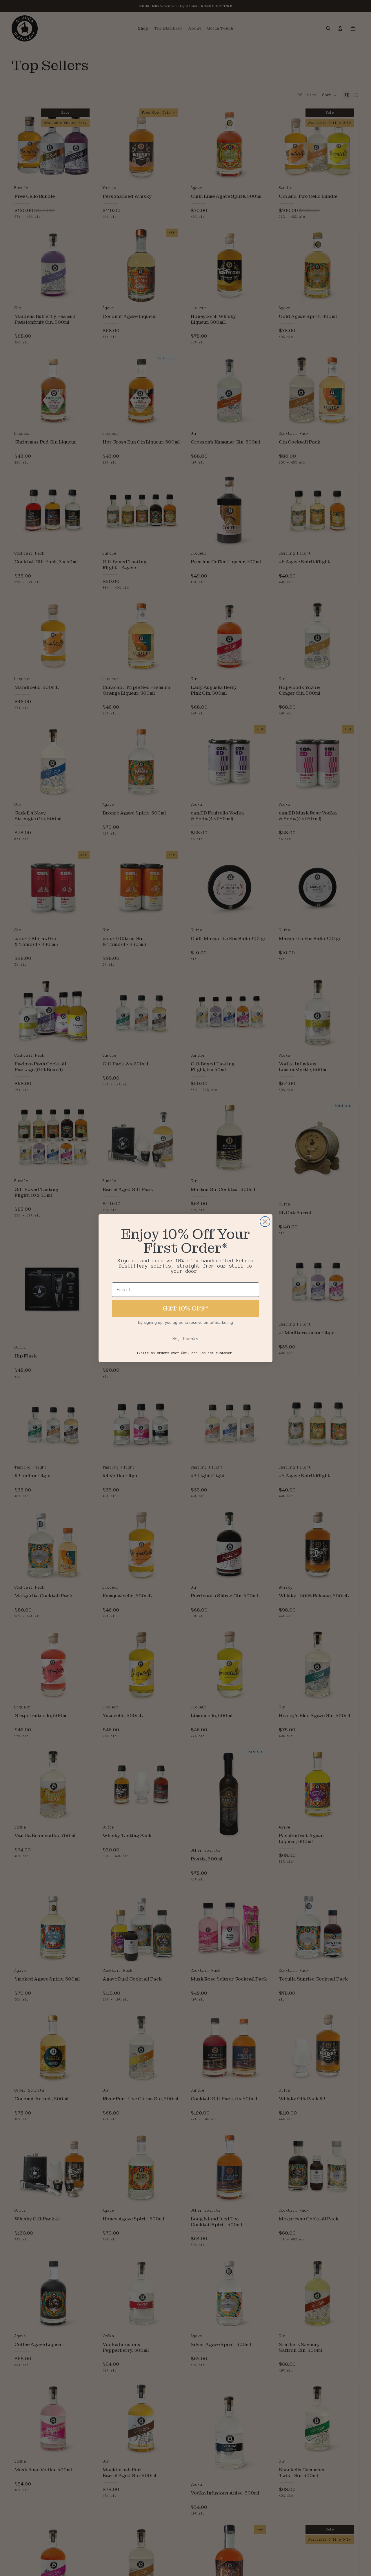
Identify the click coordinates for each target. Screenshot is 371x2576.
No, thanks (185, 1339)
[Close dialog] (265, 1222)
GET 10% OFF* (185, 1308)
